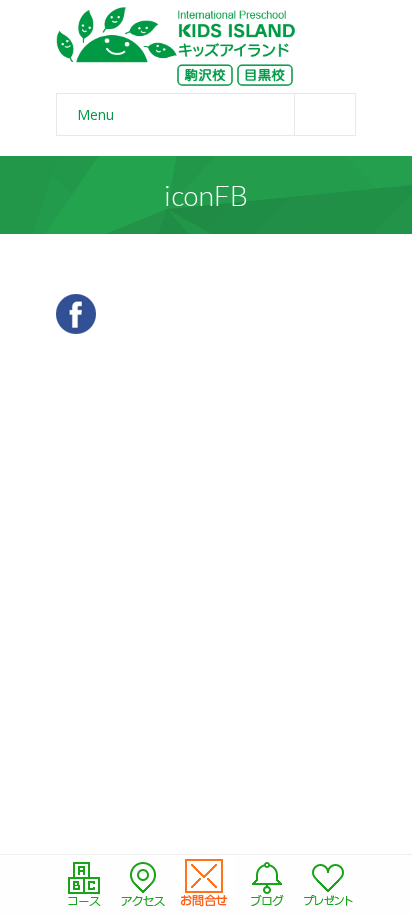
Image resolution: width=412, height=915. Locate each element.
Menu (95, 114)
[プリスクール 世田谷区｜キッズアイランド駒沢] (176, 46)
